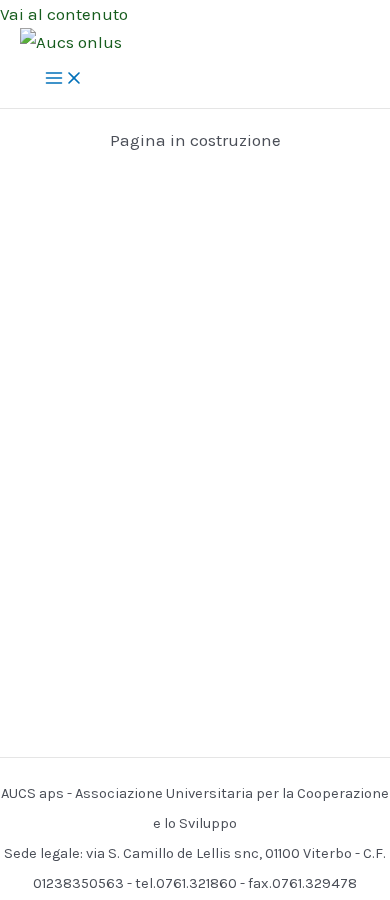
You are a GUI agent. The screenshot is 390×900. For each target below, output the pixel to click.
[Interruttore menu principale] (64, 79)
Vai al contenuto (64, 14)
